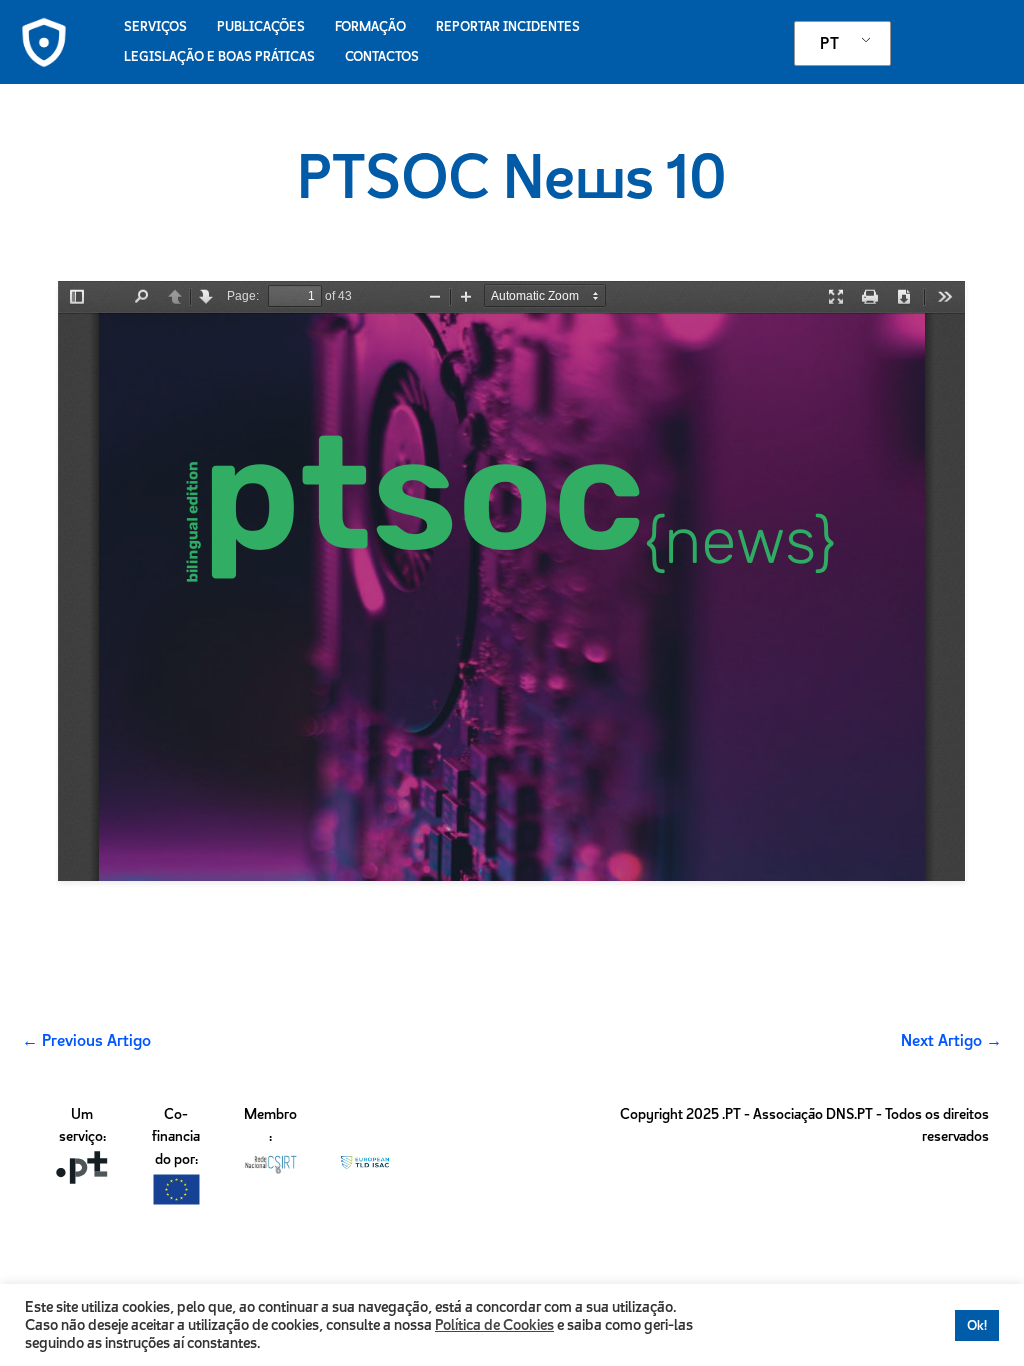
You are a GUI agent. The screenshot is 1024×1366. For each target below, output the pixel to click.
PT (829, 43)
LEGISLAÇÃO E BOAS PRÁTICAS (219, 56)
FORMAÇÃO (370, 26)
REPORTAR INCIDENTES (508, 26)
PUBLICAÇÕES (261, 26)
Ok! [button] (977, 1325)
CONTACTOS (382, 56)
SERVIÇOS (155, 26)
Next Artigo (951, 1040)
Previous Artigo (86, 1040)
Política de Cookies (494, 1325)
